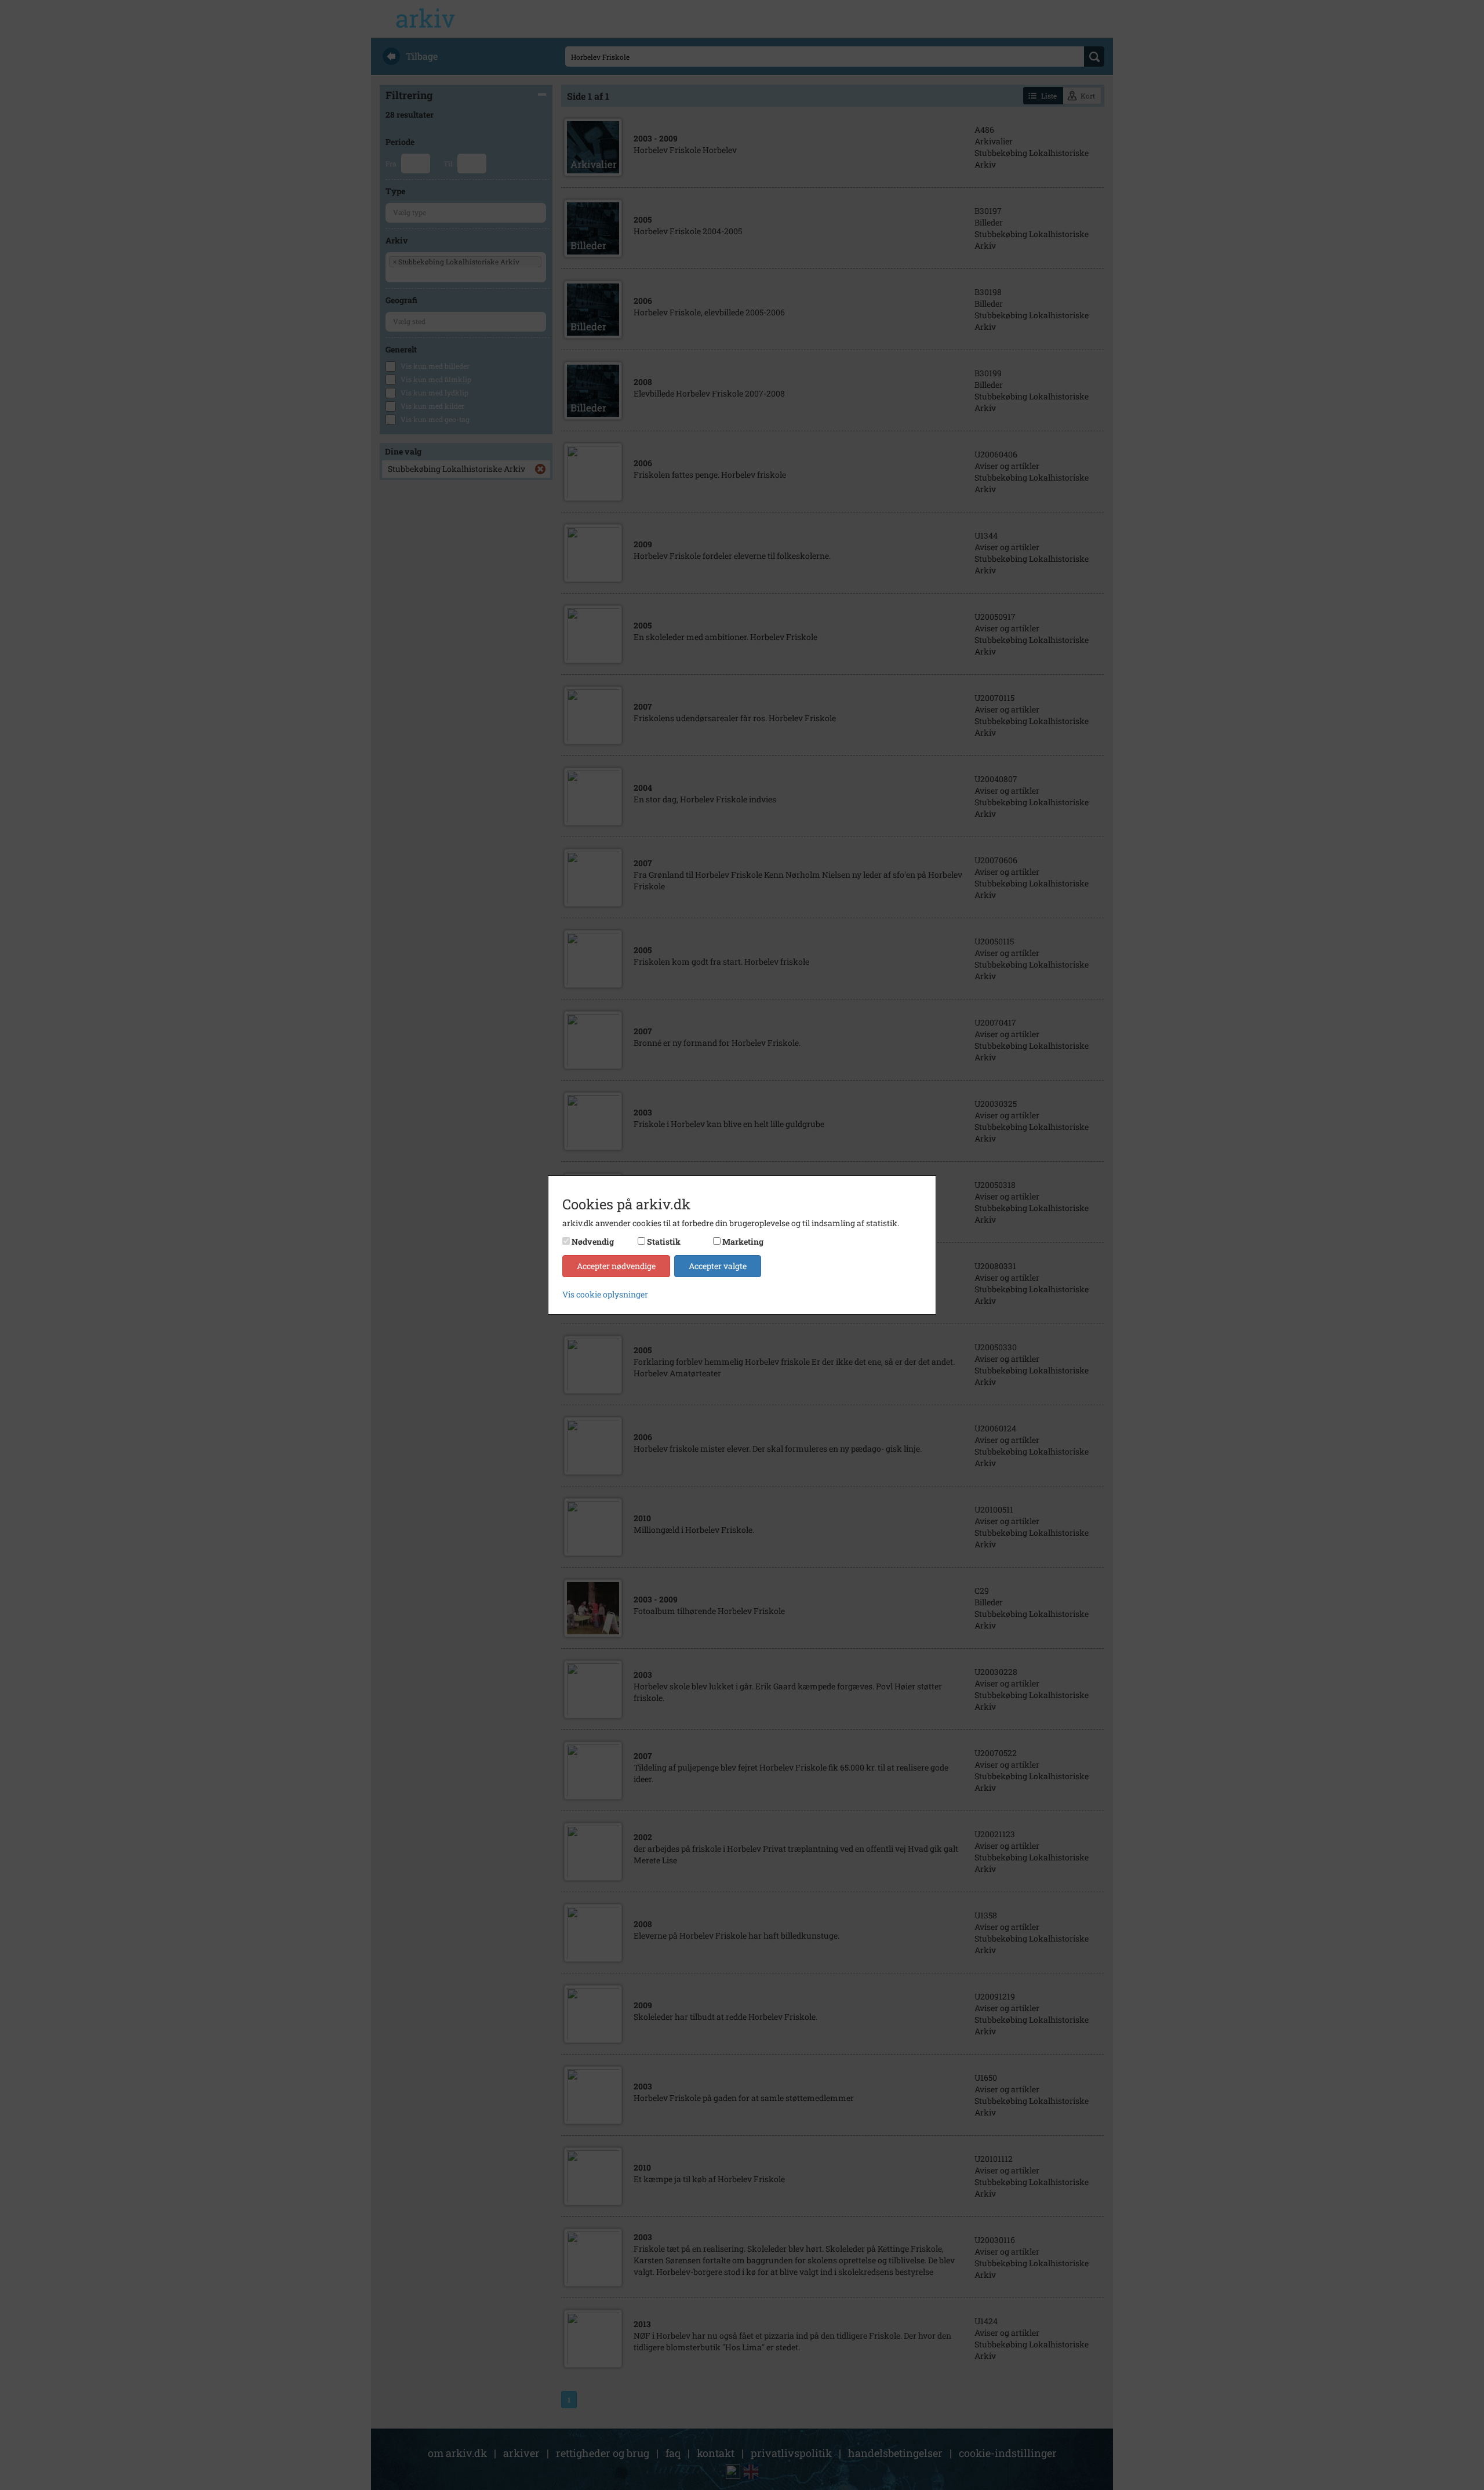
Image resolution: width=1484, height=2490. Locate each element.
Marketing (743, 1242)
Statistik (664, 1242)
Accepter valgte (718, 1266)
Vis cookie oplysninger (605, 1294)
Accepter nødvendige (616, 1266)
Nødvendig (593, 1242)
